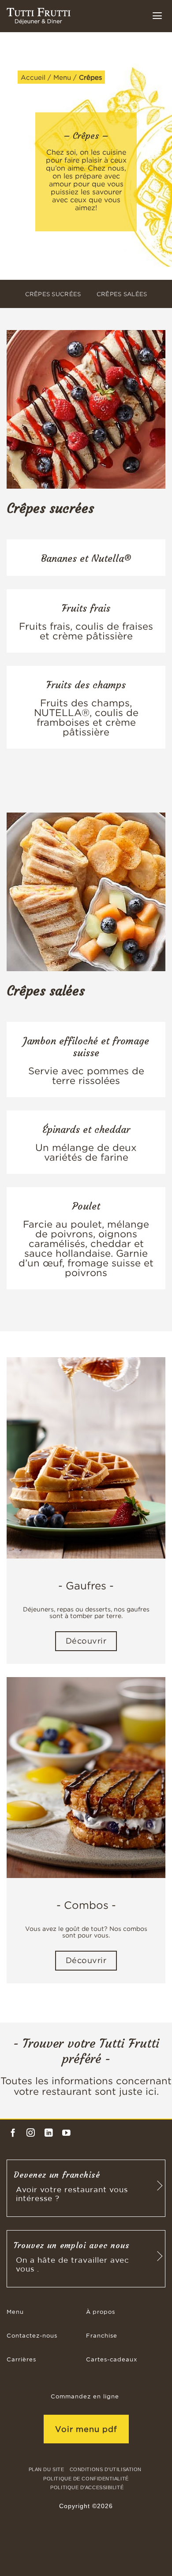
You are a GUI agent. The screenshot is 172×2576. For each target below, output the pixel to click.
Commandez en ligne (85, 2397)
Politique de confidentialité (86, 2479)
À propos (101, 2312)
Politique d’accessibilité (87, 2487)
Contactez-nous (32, 2336)
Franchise (102, 2336)
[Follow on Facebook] (13, 2133)
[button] (157, 15)
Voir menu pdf (86, 2429)
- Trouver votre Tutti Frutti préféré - (86, 2051)
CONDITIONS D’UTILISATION (106, 2469)
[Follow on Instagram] (31, 2133)
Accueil (33, 77)
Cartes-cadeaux (112, 2360)
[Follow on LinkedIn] (49, 2133)
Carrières (21, 2360)
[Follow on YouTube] (66, 2133)
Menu (62, 77)
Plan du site (47, 2469)
